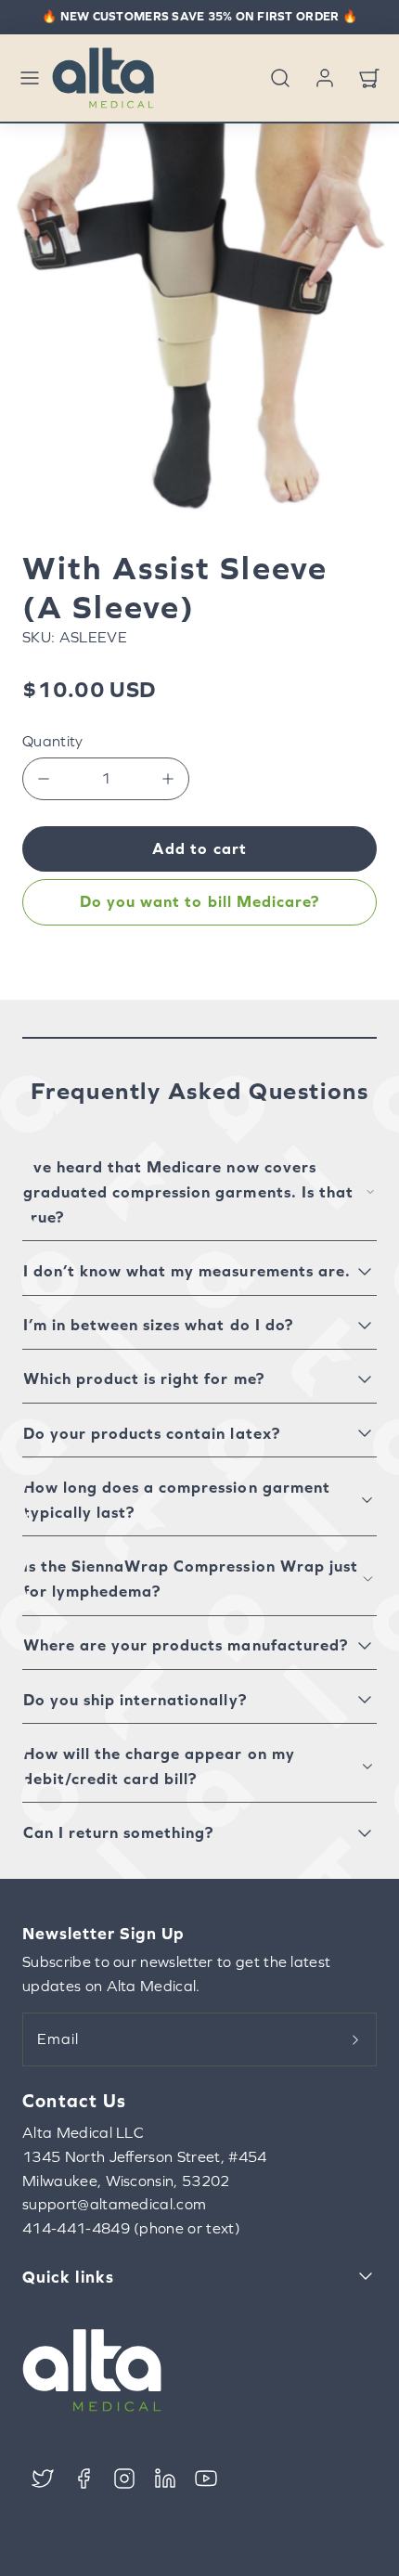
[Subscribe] (355, 2039)
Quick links (68, 2277)
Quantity (53, 741)
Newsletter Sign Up (103, 1933)
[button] (30, 78)
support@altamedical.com (114, 2204)
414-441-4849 (76, 2228)
